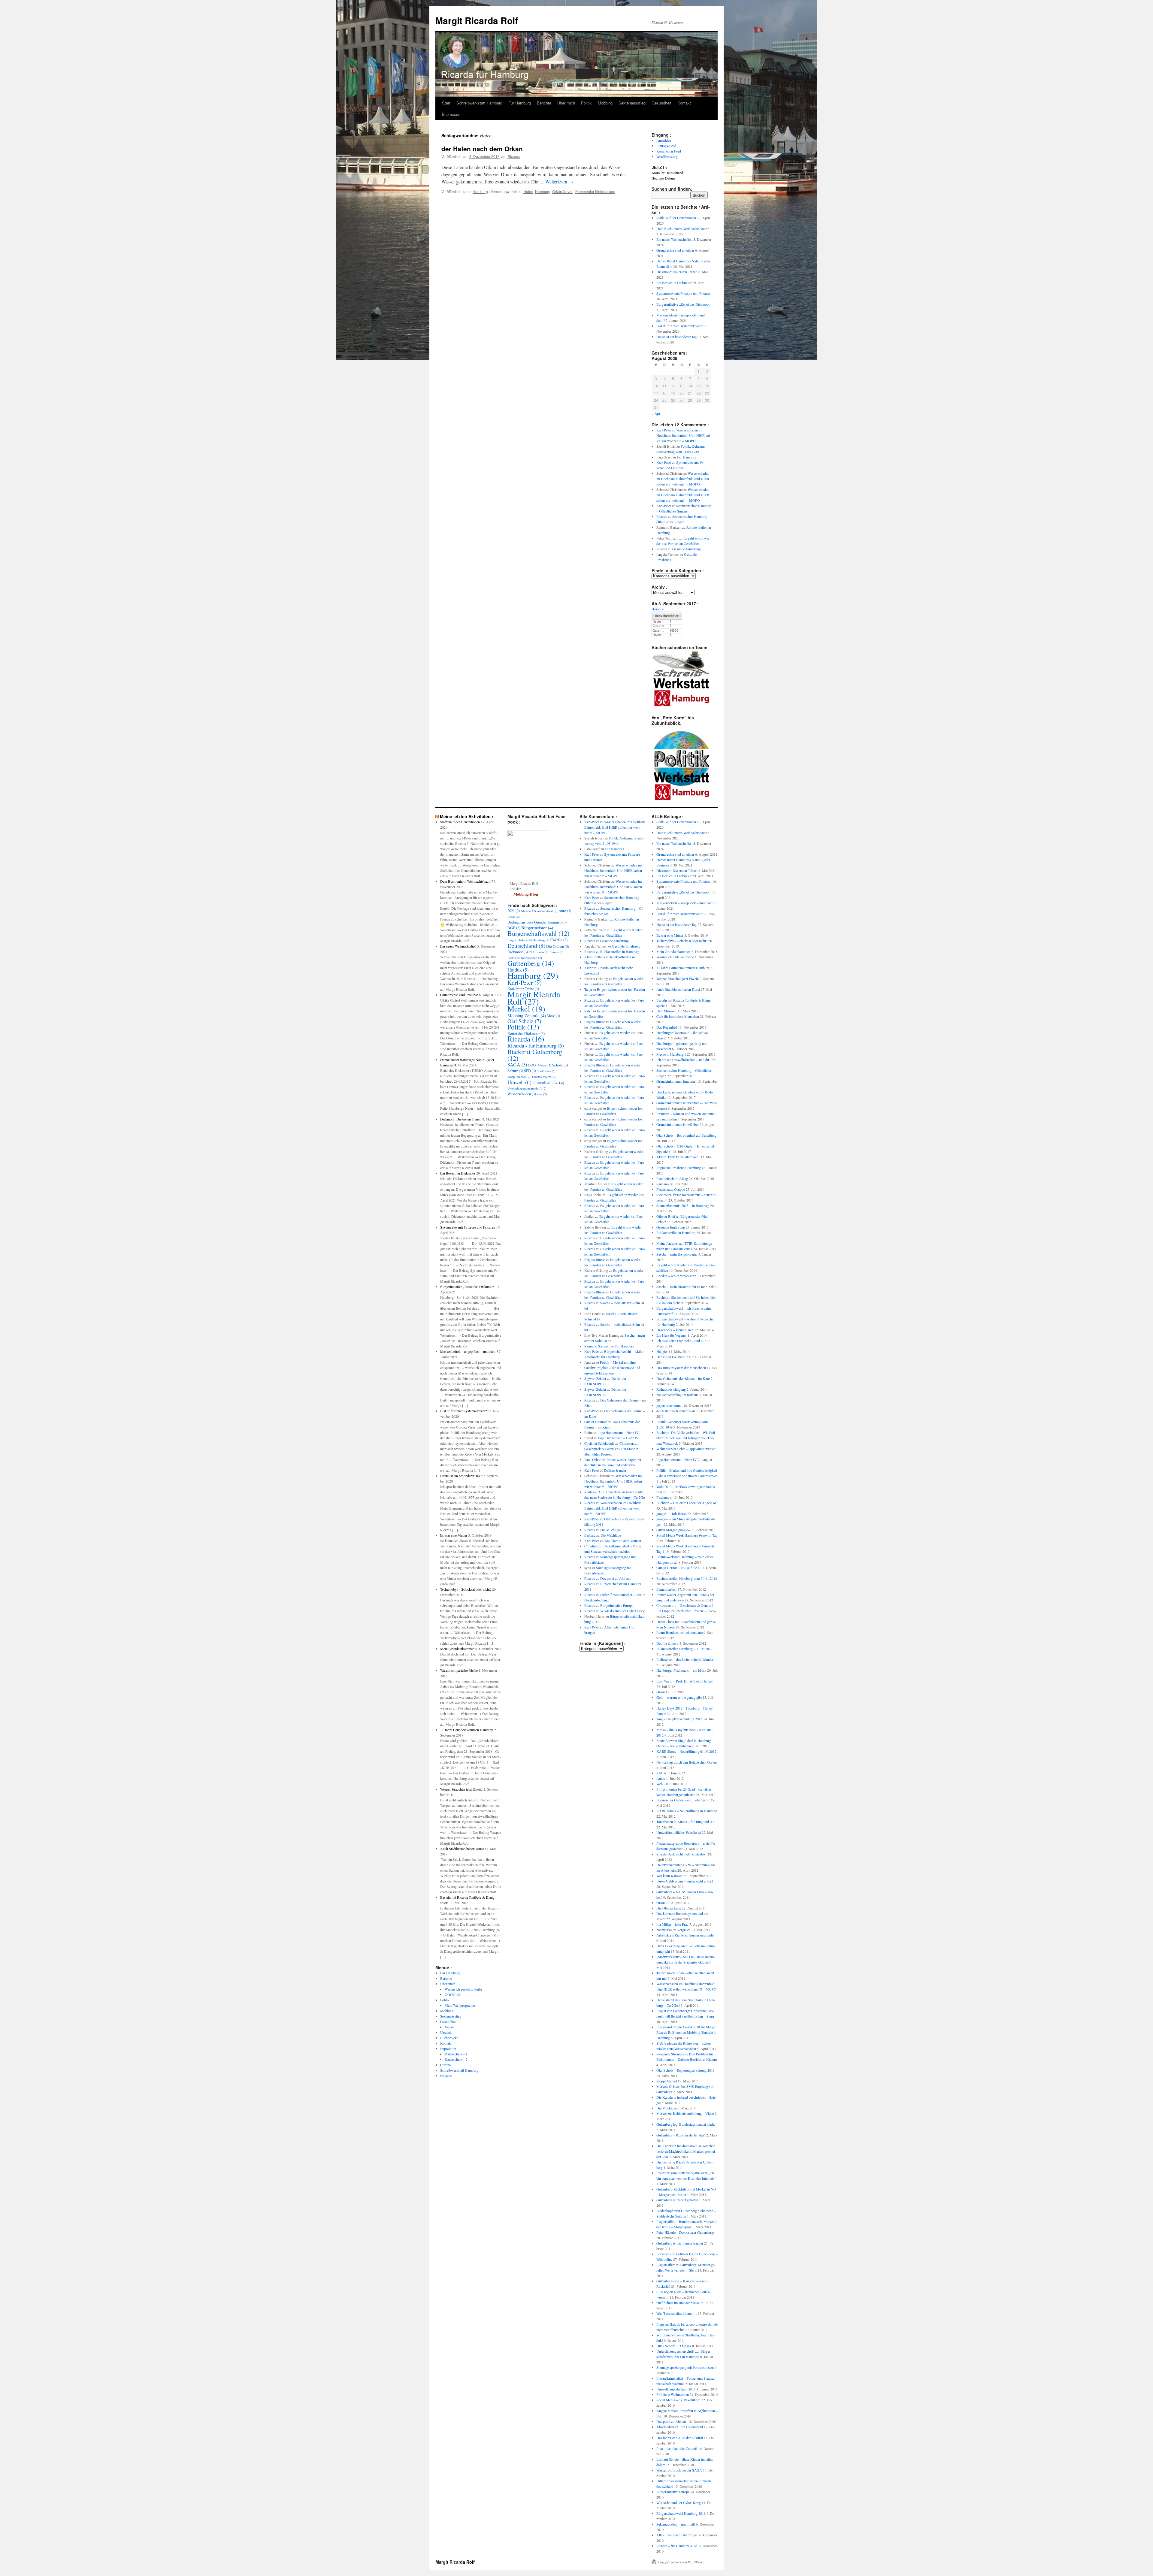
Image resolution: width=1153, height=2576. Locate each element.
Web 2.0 (662, 1784)
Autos (514, 917)
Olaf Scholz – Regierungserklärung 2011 (685, 2070)
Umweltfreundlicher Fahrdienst (679, 1832)
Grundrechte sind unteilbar (675, 250)
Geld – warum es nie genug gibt (679, 1697)
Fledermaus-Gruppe (671, 1189)
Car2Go (559, 940)
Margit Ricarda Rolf (477, 20)
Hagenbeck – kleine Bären (675, 1330)
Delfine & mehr (615, 1470)
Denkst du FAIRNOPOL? (675, 1357)
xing (542, 1094)
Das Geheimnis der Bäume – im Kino (683, 1378)
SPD (530, 1071)
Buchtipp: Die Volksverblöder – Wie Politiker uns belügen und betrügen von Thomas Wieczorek (686, 1438)
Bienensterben (666, 1589)
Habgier (662, 1351)
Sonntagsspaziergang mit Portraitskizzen (685, 2367)
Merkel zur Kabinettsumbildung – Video (685, 2113)
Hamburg (480, 191)
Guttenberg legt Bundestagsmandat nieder (686, 2124)
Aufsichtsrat (547, 911)
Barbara (590, 1535)
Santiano (663, 1184)
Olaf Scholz (524, 1021)
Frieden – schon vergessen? (676, 1276)
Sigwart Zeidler (595, 1378)
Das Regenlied (667, 1027)
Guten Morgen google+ (673, 1530)
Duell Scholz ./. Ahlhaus (674, 2346)
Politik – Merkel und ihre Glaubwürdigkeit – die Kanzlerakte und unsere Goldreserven (612, 1368)
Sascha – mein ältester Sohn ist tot (681, 1286)
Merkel (526, 1008)
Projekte (446, 2076)
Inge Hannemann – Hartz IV (619, 1432)
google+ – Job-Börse (671, 1513)
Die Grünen (558, 946)
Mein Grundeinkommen (457, 1649)
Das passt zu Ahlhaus (616, 1578)
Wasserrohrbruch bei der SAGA (679, 2470)
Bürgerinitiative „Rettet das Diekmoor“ (684, 304)
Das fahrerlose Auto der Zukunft (680, 2438)
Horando (658, 609)
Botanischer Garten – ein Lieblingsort (683, 1800)
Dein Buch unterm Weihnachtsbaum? (683, 228)
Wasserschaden (522, 1094)
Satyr (588, 1011)
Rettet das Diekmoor (526, 1033)
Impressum (452, 114)
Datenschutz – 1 (456, 2054)
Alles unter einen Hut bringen (677, 2535)
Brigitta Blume (595, 1022)
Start (446, 103)
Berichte (544, 103)
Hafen (528, 191)
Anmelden (664, 140)
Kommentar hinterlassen (595, 191)
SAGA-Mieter (540, 1065)
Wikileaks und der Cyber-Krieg (622, 1611)
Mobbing (605, 103)
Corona (445, 2065)
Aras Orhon (593, 1459)
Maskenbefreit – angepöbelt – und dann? (469, 1351)
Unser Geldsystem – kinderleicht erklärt (685, 1881)
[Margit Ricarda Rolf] (527, 835)
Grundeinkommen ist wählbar (678, 1124)
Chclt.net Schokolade (599, 1443)
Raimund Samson (597, 1346)
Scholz (560, 1065)
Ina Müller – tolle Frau (672, 1924)
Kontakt (684, 103)
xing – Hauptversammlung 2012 (679, 1719)
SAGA (517, 1065)
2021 (514, 911)
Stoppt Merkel (519, 1077)
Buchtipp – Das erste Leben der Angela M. (687, 1503)
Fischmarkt (664, 1497)
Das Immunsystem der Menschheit (681, 1368)
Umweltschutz (548, 1082)
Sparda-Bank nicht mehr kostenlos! (681, 1854)
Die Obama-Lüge (669, 1908)
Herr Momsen (666, 1011)
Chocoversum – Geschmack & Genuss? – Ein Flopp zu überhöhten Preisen (613, 1449)
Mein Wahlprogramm (460, 2005)
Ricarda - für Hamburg (536, 1045)
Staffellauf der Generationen (676, 218)
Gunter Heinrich (596, 1422)
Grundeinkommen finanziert (676, 1081)
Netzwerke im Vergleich (673, 1930)
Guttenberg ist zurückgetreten (677, 2200)
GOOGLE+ (453, 1994)
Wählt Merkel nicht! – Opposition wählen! (687, 1449)
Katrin (589, 968)
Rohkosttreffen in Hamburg (620, 951)
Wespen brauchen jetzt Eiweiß (461, 1789)
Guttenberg (531, 963)
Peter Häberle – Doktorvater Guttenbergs (685, 2232)
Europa (557, 952)
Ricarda (514, 156)
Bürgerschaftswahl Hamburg (528, 940)
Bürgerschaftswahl (538, 933)
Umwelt (446, 2032)
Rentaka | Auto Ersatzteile (602, 1492)
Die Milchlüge (610, 1530)
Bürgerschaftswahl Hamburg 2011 (681, 2513)
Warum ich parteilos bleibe (459, 1670)
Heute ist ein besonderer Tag (676, 337)
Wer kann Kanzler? (670, 1876)
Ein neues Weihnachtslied (674, 239)
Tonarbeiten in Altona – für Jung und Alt (685, 1822)
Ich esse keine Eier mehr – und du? (681, 1341)
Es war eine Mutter (454, 1535)
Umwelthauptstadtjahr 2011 (676, 2389)
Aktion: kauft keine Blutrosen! (678, 1157)
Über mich (566, 103)
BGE (514, 928)
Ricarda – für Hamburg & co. (677, 2546)
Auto (565, 911)
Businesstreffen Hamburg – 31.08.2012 (684, 1649)
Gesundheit (661, 103)
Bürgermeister (537, 927)
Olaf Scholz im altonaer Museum (680, 2302)
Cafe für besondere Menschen (678, 1016)
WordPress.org (667, 156)
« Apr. (656, 414)
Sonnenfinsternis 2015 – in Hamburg (683, 1205)
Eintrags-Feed (666, 146)
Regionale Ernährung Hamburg (679, 1168)
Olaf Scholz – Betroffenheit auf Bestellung (686, 1135)
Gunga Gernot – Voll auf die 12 (679, 1568)
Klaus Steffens (595, 957)
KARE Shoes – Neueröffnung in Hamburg (687, 1811)
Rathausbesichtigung (671, 1389)
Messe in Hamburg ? (671, 1054)
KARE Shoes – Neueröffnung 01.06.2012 (686, 1751)
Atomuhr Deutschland (667, 173)
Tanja (588, 989)
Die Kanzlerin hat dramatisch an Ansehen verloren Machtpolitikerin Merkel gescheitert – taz (686, 2151)
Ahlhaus (528, 911)
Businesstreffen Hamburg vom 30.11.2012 (687, 1578)
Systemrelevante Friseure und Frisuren (684, 293)
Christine (591, 1546)
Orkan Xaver (562, 191)
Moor (553, 1016)
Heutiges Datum (663, 178)
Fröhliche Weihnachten (525, 958)
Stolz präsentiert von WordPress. (681, 2562)
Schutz (515, 1071)
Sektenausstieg (632, 103)
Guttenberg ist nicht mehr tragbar (680, 2243)
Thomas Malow (544, 1077)
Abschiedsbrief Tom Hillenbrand (680, 2427)
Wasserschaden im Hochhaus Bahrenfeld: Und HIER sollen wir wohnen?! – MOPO (684, 435)
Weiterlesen (559, 181)
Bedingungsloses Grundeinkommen (537, 922)
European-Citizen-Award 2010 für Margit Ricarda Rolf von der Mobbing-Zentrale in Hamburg (686, 2032)
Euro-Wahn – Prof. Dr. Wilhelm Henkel (684, 1681)
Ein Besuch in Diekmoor (674, 283)
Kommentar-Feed (669, 151)
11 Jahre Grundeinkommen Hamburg (467, 1730)
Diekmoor (518, 952)
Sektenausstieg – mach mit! (676, 2524)
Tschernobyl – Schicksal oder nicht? (466, 1589)
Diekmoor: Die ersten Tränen (677, 272)
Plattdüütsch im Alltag (672, 1178)
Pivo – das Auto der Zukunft (677, 2448)
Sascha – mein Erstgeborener (677, 1254)
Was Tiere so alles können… (624, 1540)
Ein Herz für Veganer (672, 1335)
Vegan (449, 2027)
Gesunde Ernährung (687, 549)
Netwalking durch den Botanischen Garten (687, 1762)
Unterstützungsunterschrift (527, 1088)
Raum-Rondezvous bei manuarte (679, 1632)
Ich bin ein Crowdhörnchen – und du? (683, 1060)
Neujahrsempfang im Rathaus (677, 1395)
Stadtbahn (546, 1071)
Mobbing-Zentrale (527, 1015)
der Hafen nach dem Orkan (482, 149)
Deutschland (526, 945)
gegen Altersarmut (669, 1405)
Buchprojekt (449, 2038)
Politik (586, 103)
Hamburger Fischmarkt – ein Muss (681, 1670)
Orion (661, 1692)
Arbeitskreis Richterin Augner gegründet (685, 1935)
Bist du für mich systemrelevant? (680, 326)
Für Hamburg (520, 103)
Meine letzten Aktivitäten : (467, 816)
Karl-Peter (664, 430)
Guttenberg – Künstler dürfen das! (681, 2135)
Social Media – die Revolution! (678, 2400)
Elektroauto (539, 952)
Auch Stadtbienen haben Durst (462, 1849)
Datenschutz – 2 (456, 2059)
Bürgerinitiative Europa (617, 1605)
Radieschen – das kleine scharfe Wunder (685, 1659)
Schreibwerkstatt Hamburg (479, 103)
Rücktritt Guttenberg (535, 1055)
